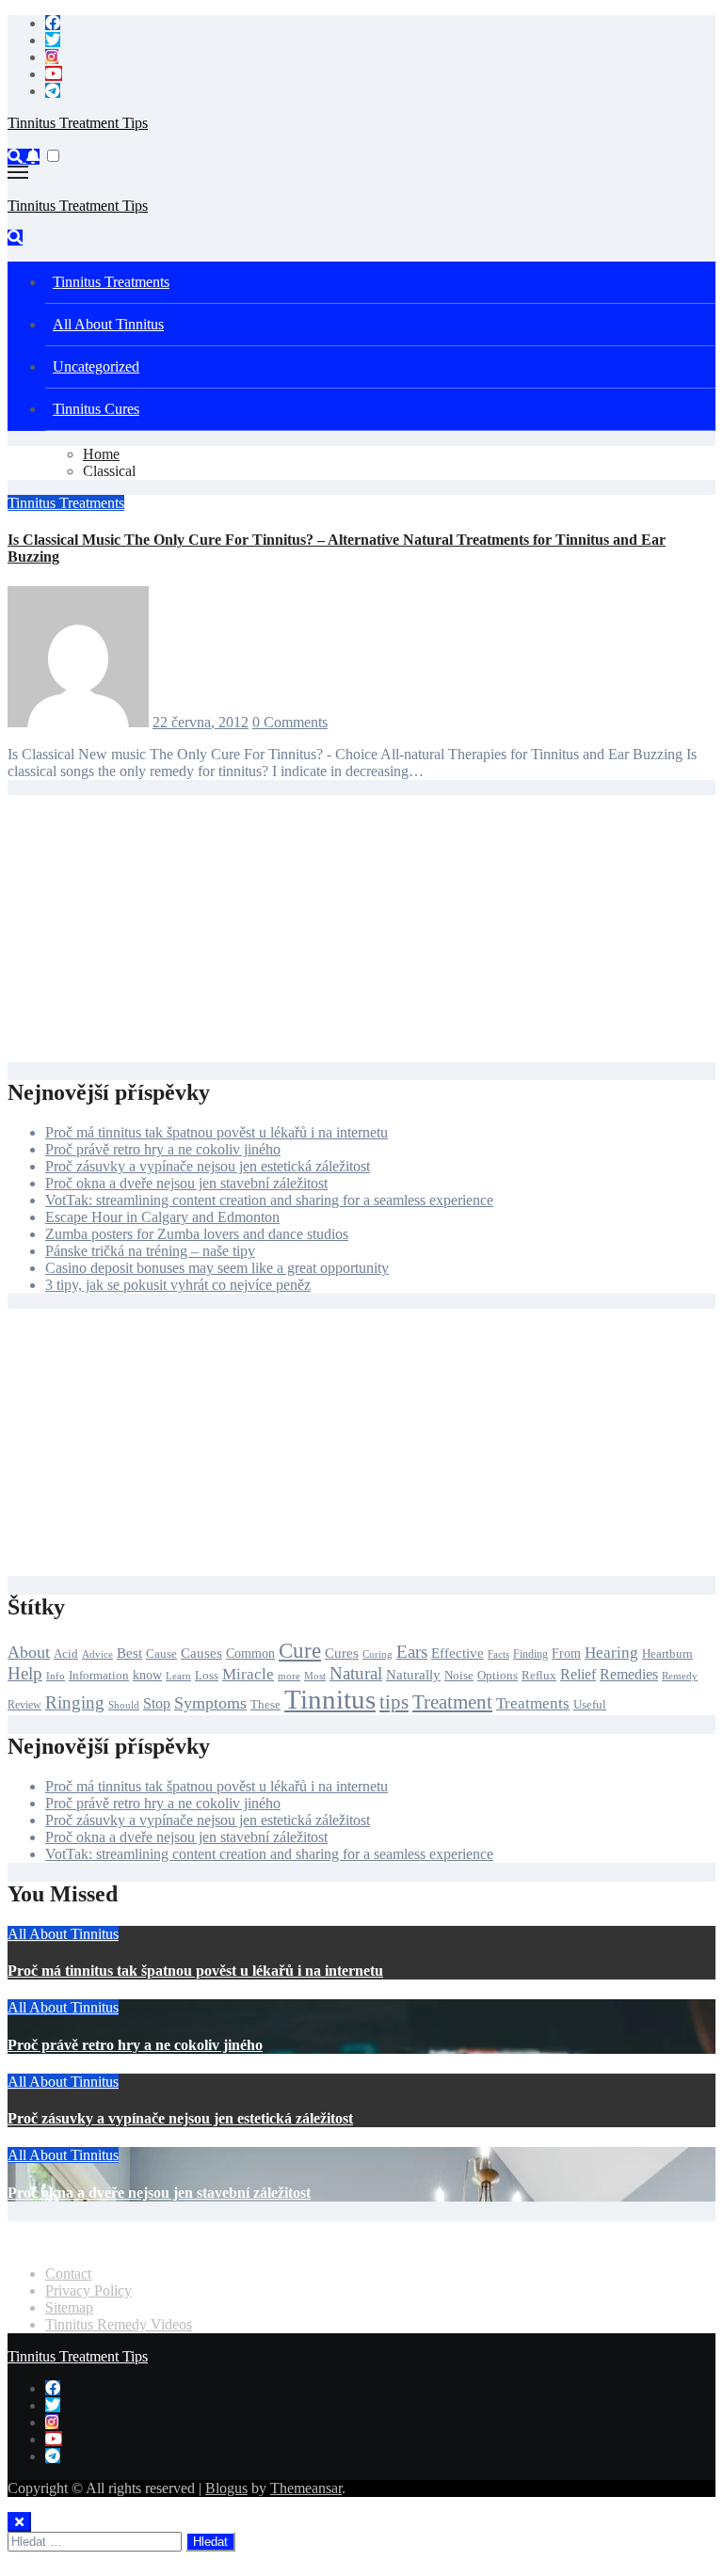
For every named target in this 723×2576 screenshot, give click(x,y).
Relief (578, 1674)
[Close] (19, 2522)
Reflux (539, 1675)
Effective (458, 1653)
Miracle (248, 1674)
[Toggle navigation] (18, 172)
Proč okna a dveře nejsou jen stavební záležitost (186, 1183)
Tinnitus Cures (96, 409)
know (147, 1675)
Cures (342, 1653)
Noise (459, 1676)
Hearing (611, 1653)
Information (99, 1675)
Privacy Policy (88, 2290)
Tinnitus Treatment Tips (78, 123)
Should (124, 1705)
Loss (207, 1675)
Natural (356, 1673)
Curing (378, 1654)
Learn (178, 1676)
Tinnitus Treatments (111, 282)
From (566, 1653)
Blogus (226, 2488)
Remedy (680, 1676)
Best (129, 1653)
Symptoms (210, 1703)
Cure (300, 1651)
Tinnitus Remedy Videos (119, 2324)
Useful (590, 1705)
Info (56, 1676)
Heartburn (667, 1654)
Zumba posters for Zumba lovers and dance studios (197, 1234)
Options (498, 1676)
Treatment (452, 1702)
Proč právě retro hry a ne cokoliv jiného (163, 1149)
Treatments (533, 1703)
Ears (412, 1652)
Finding (530, 1654)
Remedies (629, 1674)
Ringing (75, 1702)
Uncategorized (96, 366)
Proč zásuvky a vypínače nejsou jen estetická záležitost (208, 1166)
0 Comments (290, 722)
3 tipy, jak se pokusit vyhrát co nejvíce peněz (178, 1285)
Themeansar (306, 2488)
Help (25, 1673)
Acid (66, 1654)
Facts (498, 1654)
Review (24, 1705)
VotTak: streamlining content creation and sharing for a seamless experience (269, 1200)
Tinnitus (330, 1699)
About (29, 1652)
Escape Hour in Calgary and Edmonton (162, 1217)
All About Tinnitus (108, 324)
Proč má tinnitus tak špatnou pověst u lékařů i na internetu (217, 1132)
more (289, 1676)
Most (315, 1676)
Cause (161, 1654)
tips (394, 1702)
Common (250, 1653)
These (265, 1704)
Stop (157, 1703)
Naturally (413, 1674)
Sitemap (69, 2307)
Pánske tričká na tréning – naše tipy (150, 1251)
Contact (68, 2274)
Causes (201, 1653)
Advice (97, 1654)
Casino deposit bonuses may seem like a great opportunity (217, 1268)
